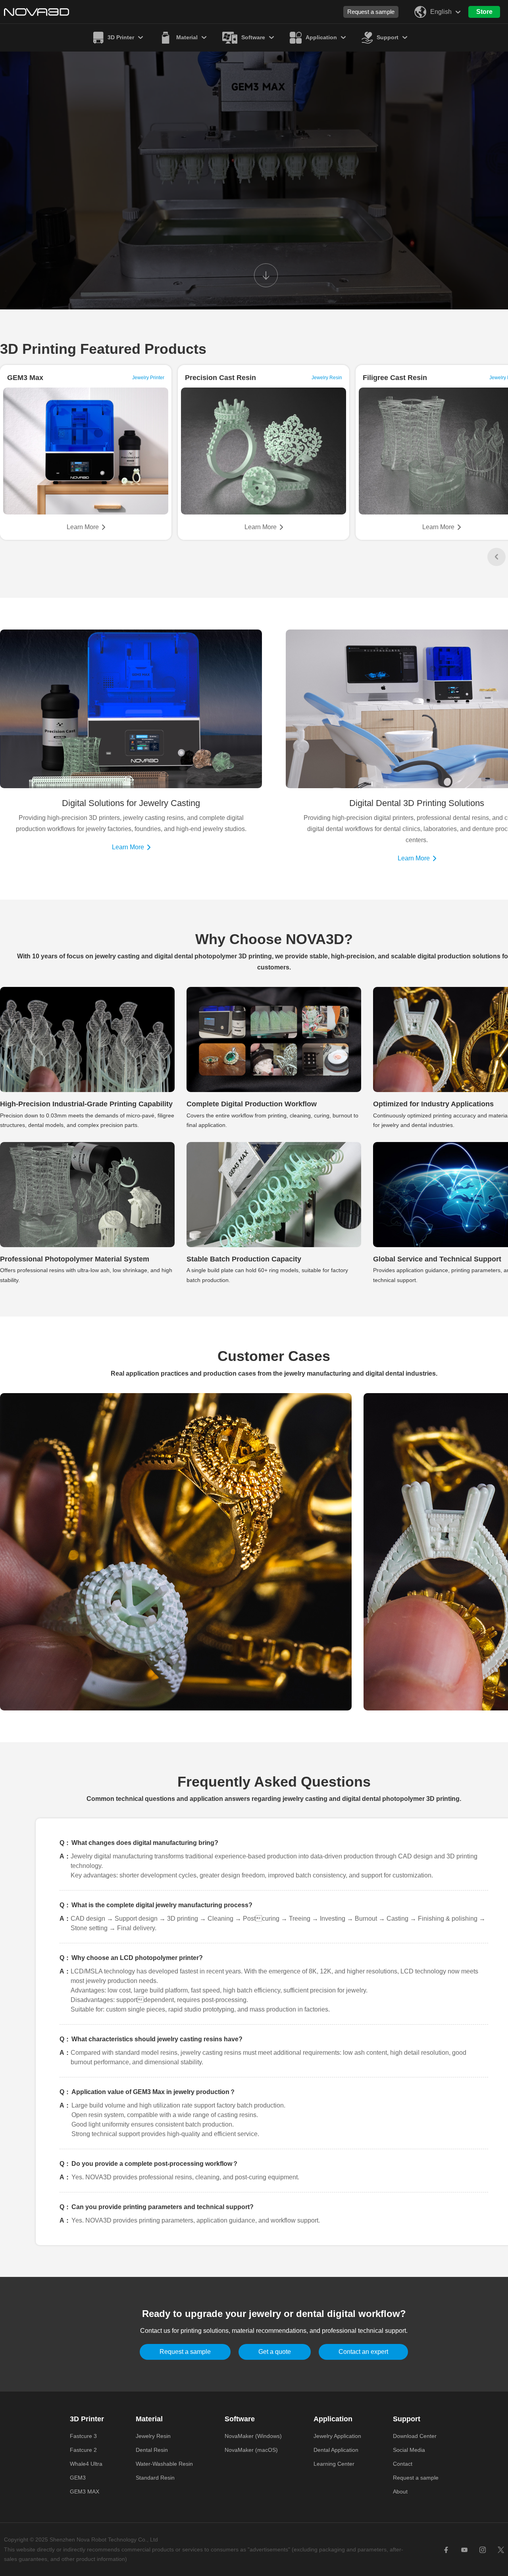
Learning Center (334, 2464)
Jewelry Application (337, 2436)
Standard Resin (155, 2478)
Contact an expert (363, 2352)
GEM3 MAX (85, 2492)
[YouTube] (464, 2549)
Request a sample (371, 12)
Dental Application (336, 2450)
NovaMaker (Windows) (253, 2436)
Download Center (415, 2436)
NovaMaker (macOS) (251, 2450)
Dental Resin (152, 2450)
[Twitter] (501, 2549)
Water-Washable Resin (164, 2464)
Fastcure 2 (83, 2450)
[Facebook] (446, 2549)
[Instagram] (483, 2549)
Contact (403, 2464)
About (400, 2492)
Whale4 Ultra (86, 2464)
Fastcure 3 (83, 2436)
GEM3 (78, 2478)
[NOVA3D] (37, 12)
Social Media (409, 2450)
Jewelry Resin (153, 2436)
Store (484, 12)
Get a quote (275, 2352)
